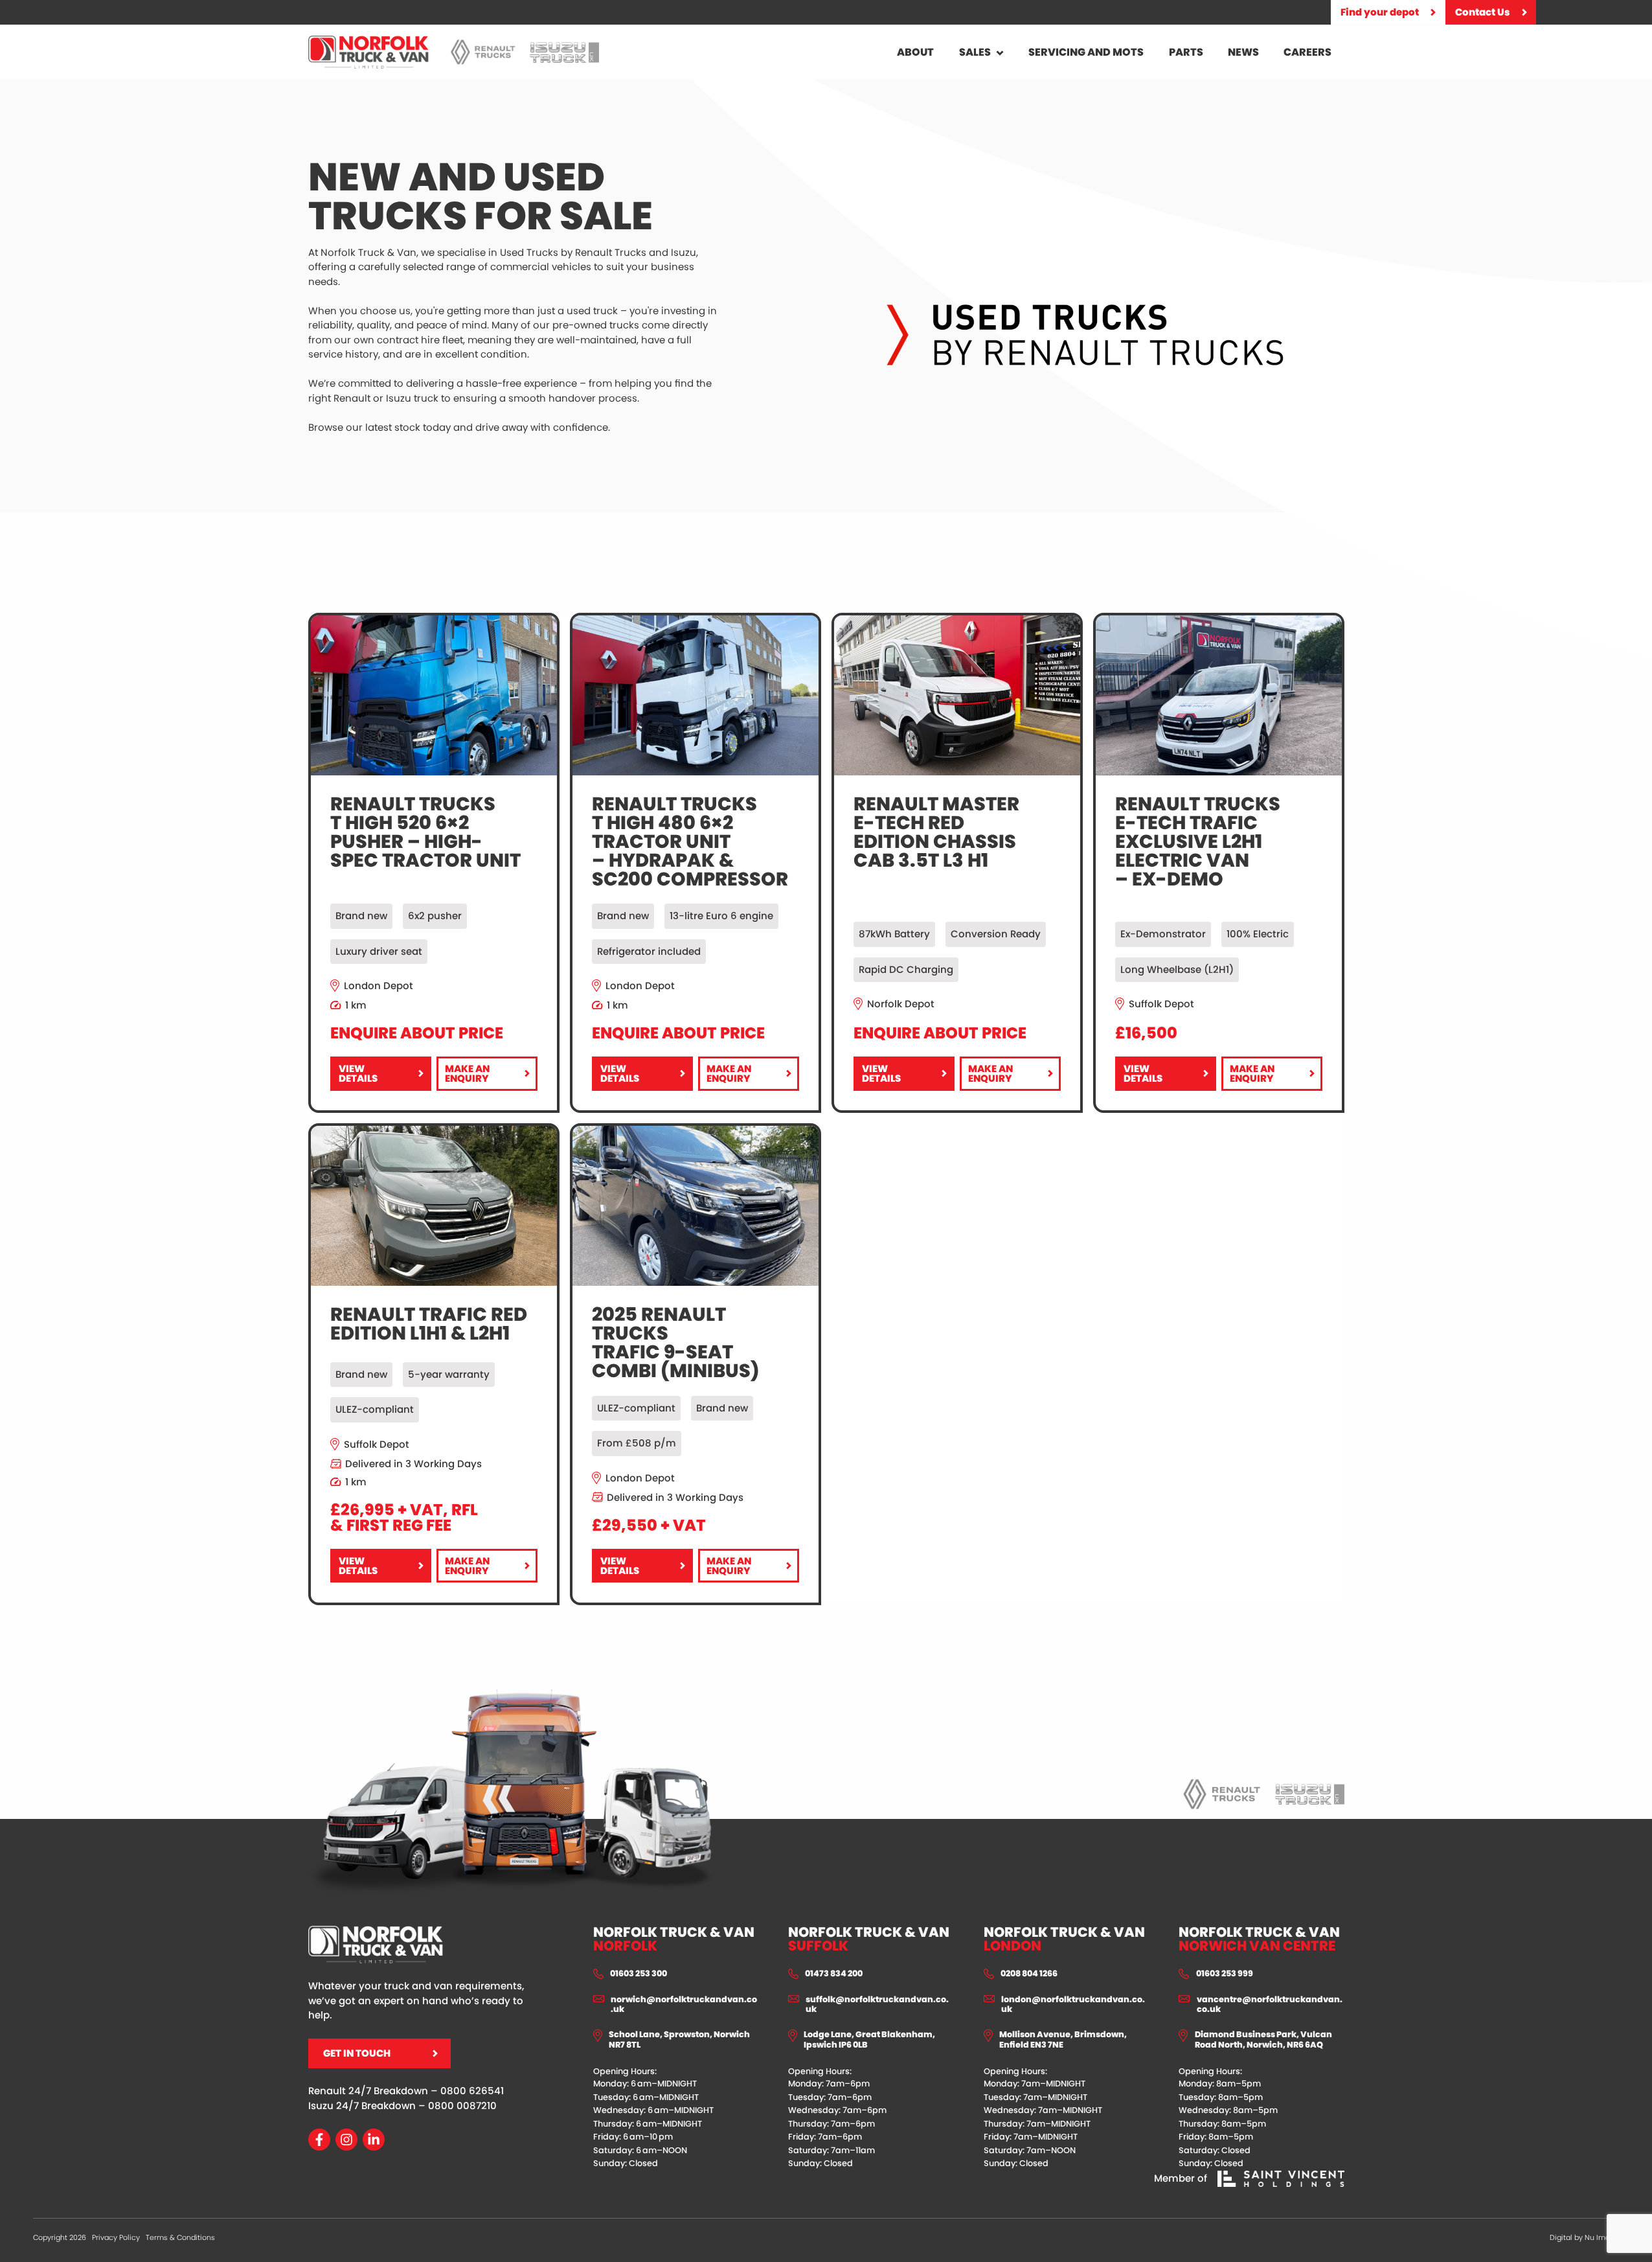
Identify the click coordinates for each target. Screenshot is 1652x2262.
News (1243, 52)
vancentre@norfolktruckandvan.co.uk (1270, 2005)
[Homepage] (369, 52)
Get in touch (357, 2053)
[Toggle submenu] (1000, 52)
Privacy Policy (116, 2237)
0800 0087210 (462, 2106)
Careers (1307, 52)
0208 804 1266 (1029, 1974)
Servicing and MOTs (1086, 52)
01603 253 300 (639, 1974)
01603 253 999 (1225, 1974)
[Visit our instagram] (346, 2140)
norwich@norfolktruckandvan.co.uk (684, 2005)
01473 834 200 (834, 1974)
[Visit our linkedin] (374, 2140)
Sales (975, 52)
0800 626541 (472, 2091)
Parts (1186, 52)
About (915, 52)
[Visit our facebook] (319, 2140)
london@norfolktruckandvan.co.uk (1073, 2005)
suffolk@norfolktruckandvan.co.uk (877, 2005)
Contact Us (1483, 12)
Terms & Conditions (180, 2237)
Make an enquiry (468, 1077)
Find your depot (1380, 12)
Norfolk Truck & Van (674, 1939)
